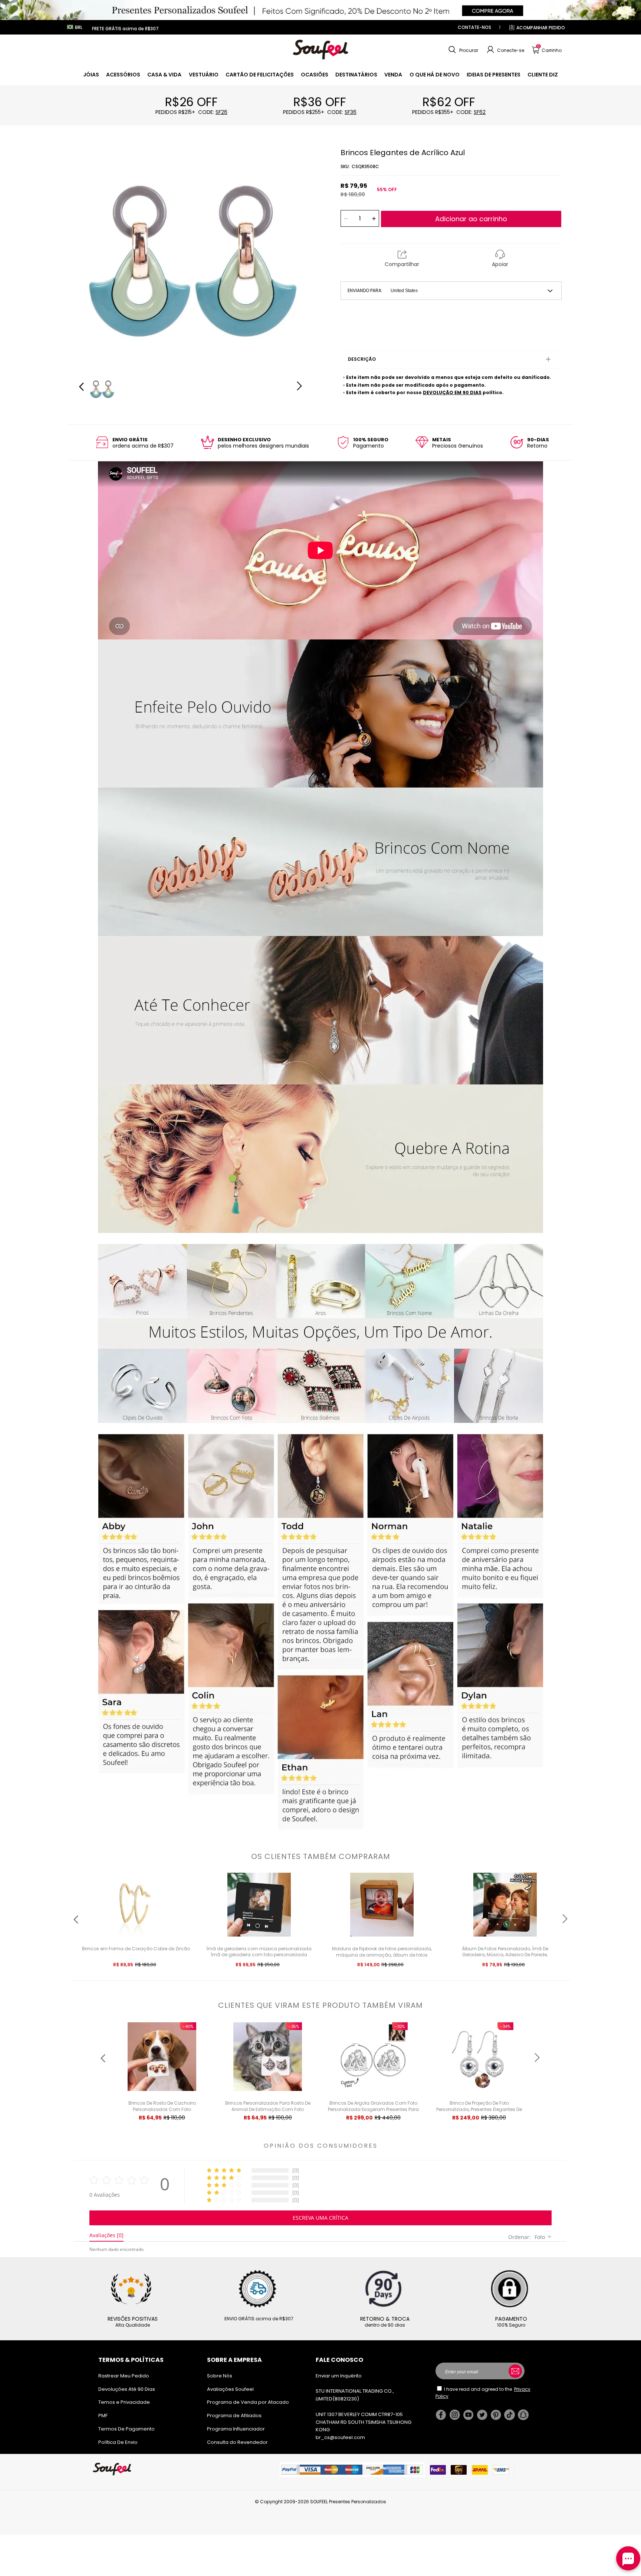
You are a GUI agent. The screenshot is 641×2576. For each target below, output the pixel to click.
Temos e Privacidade (124, 2402)
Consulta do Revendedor (237, 2442)
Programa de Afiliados (234, 2415)
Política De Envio (118, 2442)
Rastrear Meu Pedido (124, 2376)
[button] (462, 50)
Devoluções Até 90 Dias (127, 2389)
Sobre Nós (220, 2376)
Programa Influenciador (236, 2429)
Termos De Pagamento (126, 2429)
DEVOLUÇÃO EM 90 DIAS (452, 392)
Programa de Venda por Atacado (248, 2402)
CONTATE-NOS (474, 27)
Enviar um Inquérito (339, 2376)
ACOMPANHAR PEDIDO (541, 28)
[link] (91, 75)
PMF (103, 2415)
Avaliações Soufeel (230, 2389)
